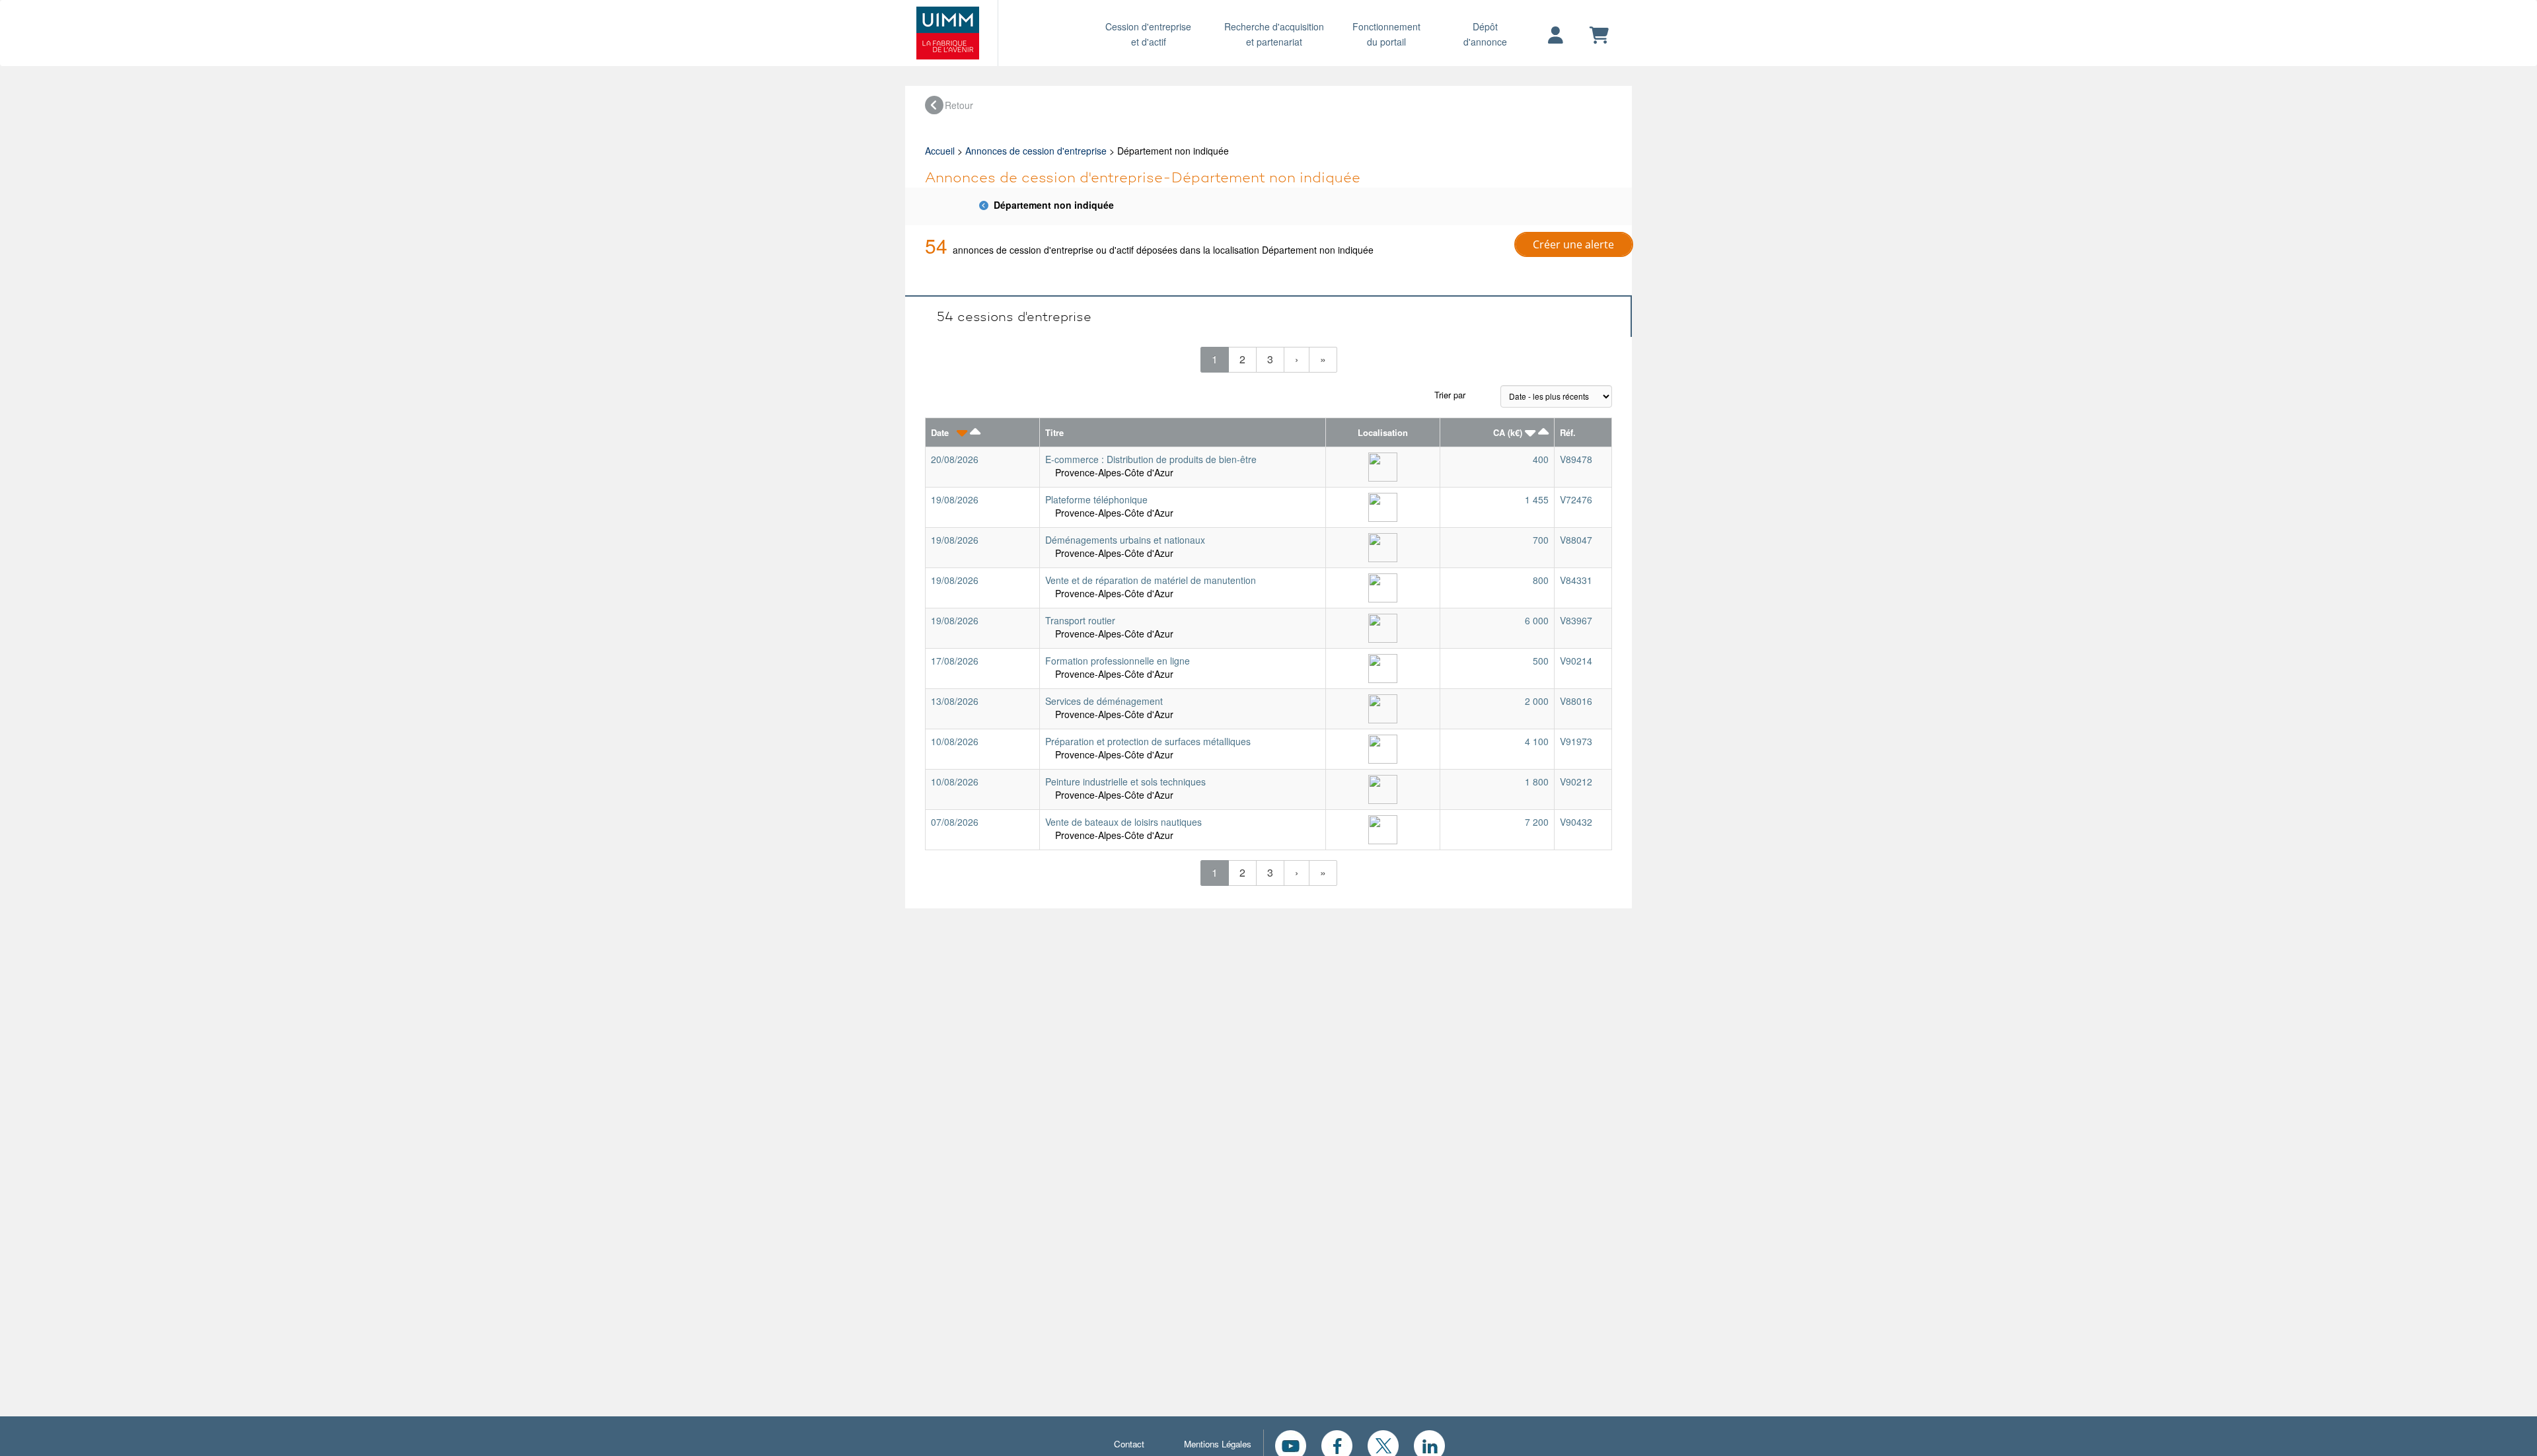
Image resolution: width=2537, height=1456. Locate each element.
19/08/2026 (955, 499)
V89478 (1576, 459)
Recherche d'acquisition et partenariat (1274, 34)
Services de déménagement (1104, 701)
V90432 (1576, 822)
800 (1541, 580)
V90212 (1576, 782)
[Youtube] (1291, 1444)
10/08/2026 (955, 741)
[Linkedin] (1429, 1444)
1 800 (1537, 782)
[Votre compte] (1556, 36)
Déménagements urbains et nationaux (1125, 540)
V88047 (1576, 540)
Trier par (1450, 395)
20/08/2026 (955, 459)
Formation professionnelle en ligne (1118, 661)
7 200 (1537, 822)
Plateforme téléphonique (1096, 499)
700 (1541, 540)
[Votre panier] (1599, 36)
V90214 (1576, 661)
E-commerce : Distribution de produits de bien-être (1151, 459)
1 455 (1537, 499)
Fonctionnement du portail (1386, 34)
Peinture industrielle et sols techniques (1125, 782)
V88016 (1576, 701)
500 (1541, 661)
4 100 (1537, 741)
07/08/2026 (955, 822)
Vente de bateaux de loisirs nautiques (1123, 822)
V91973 (1576, 741)
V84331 (1576, 580)
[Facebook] (1337, 1444)
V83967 (1576, 620)
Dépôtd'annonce (1485, 34)
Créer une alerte (1573, 244)
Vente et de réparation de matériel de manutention (1151, 580)
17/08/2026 (955, 661)
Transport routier (1080, 620)
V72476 (1576, 499)
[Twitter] (1383, 1444)
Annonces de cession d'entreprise (1036, 151)
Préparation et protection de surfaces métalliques (1148, 741)
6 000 (1537, 620)
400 (1541, 459)
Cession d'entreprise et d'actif (1148, 34)
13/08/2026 (955, 701)
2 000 (1537, 701)
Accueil (940, 151)
